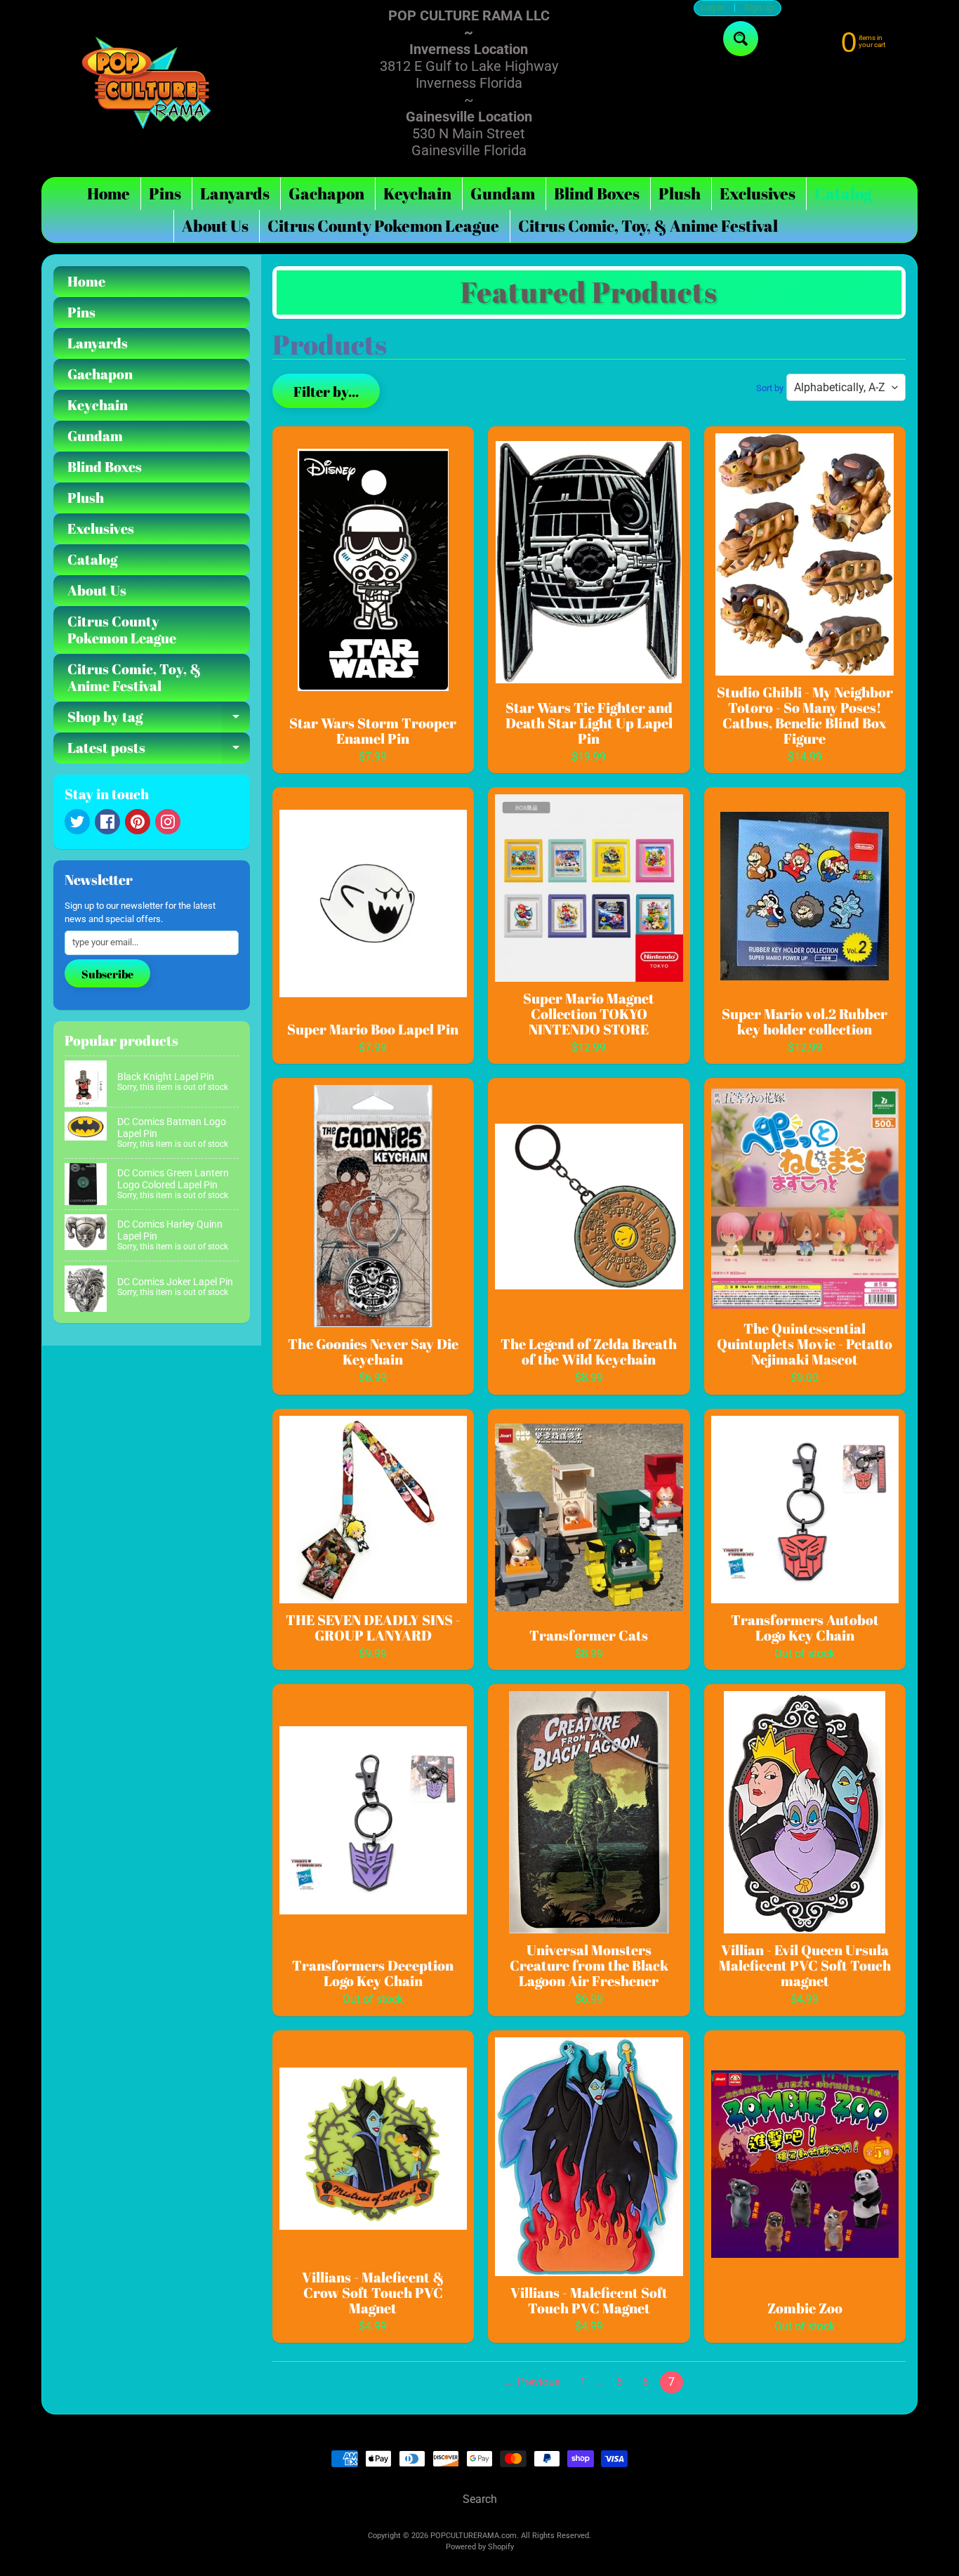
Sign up (759, 8)
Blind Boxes (597, 193)
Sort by (770, 388)
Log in (713, 8)
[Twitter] (77, 822)
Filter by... (326, 392)
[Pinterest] (138, 822)
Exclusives (758, 193)
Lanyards (235, 193)
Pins (165, 193)
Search (480, 2499)
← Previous (532, 2382)
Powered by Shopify (480, 2547)
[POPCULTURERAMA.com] (147, 83)
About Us (215, 226)
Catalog (843, 193)
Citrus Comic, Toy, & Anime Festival (648, 226)
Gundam (503, 193)
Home (108, 193)
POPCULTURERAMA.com (474, 2536)
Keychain (417, 193)
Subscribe (107, 974)
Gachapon (326, 193)
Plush (680, 193)
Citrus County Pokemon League (383, 226)
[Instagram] (168, 822)
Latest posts (159, 751)
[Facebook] (107, 822)
